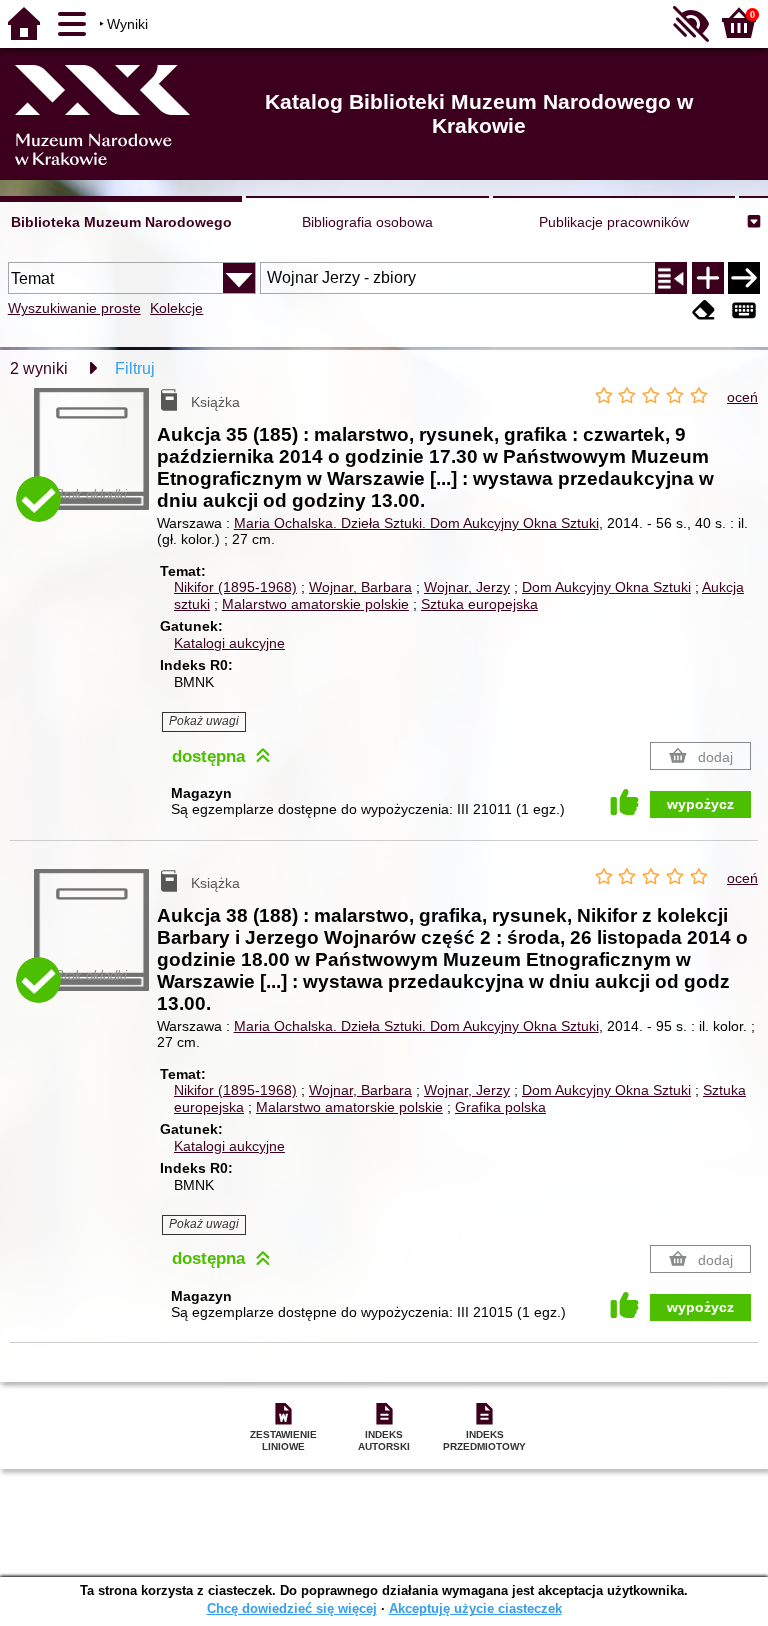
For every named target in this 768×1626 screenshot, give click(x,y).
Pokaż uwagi (204, 721)
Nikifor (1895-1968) (235, 587)
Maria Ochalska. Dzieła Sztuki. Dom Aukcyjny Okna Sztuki (416, 523)
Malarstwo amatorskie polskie (315, 604)
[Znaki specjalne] (744, 310)
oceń (742, 397)
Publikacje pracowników (614, 222)
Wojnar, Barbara (360, 587)
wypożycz (700, 804)
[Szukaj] (744, 278)
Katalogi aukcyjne (229, 643)
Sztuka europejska (479, 604)
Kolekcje (176, 308)
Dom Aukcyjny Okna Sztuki (606, 587)
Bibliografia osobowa (367, 222)
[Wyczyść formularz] (704, 310)
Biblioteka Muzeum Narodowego (121, 222)
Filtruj (135, 368)
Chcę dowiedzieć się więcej (292, 1608)
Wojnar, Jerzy (467, 587)
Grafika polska (500, 1107)
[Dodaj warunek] (708, 278)
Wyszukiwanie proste (74, 308)
